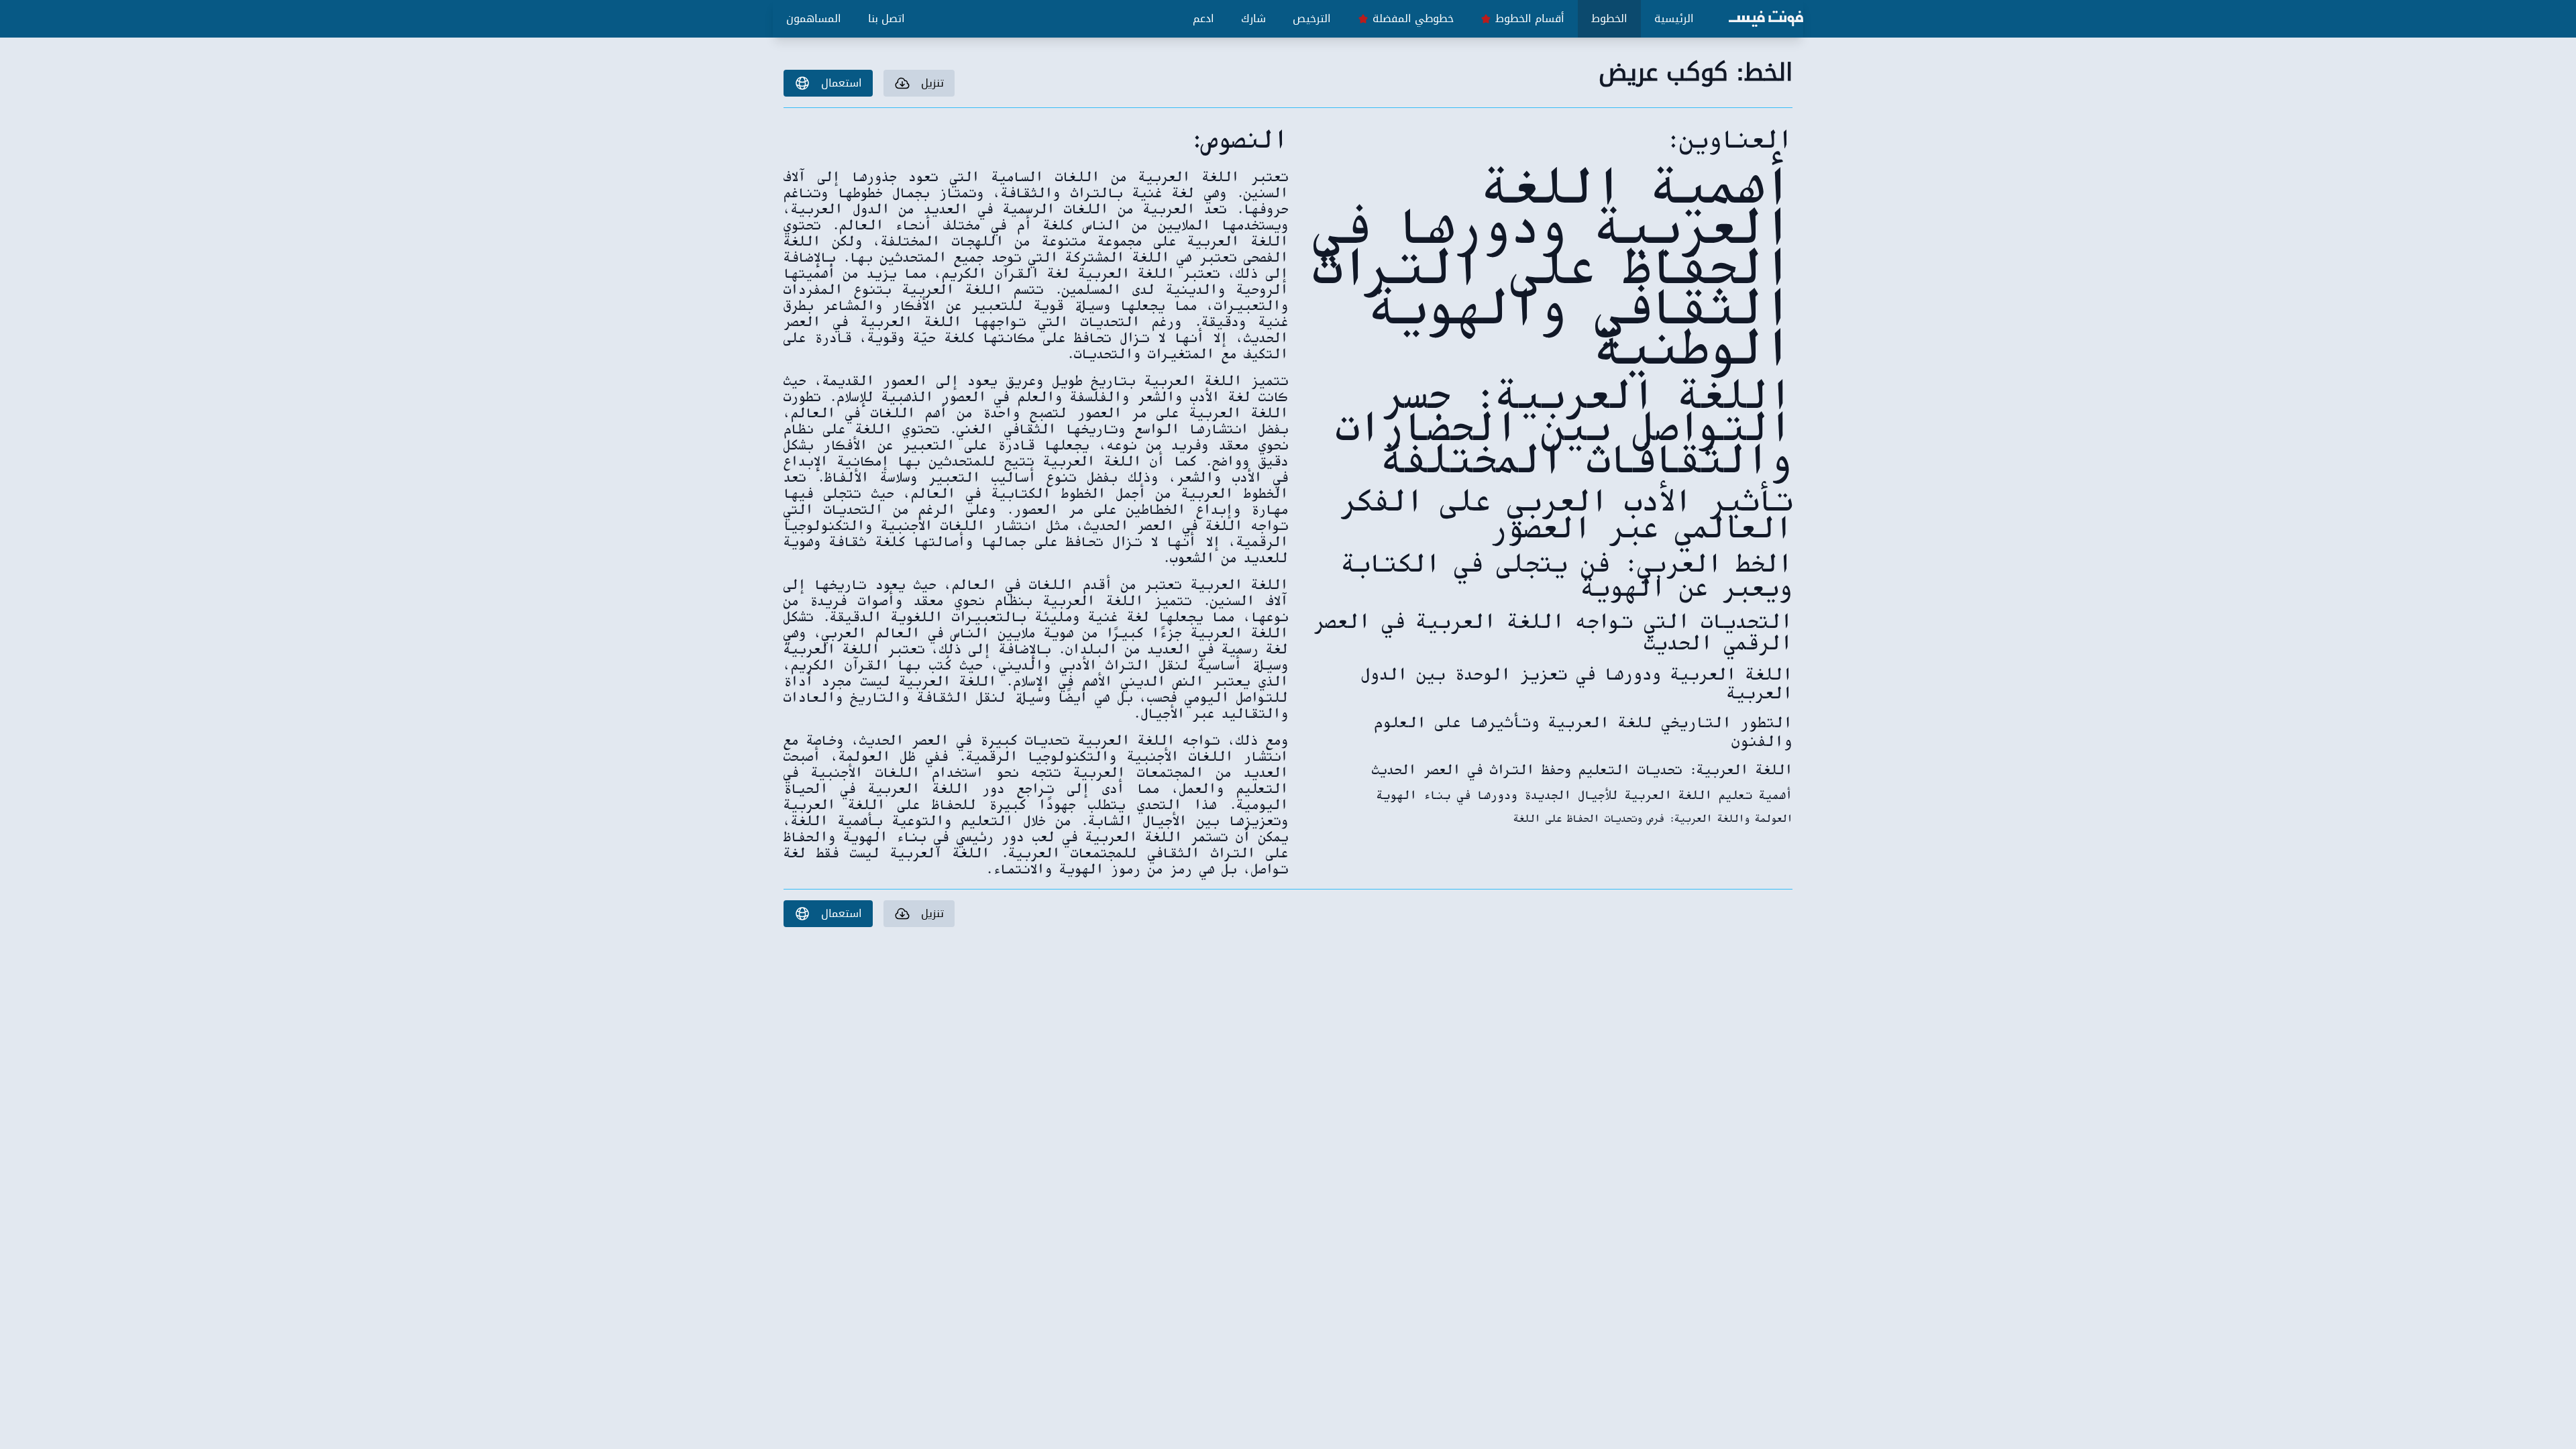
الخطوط (1609, 18)
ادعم (1203, 18)
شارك (1253, 18)
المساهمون (814, 18)
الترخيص (1312, 18)
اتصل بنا (887, 18)
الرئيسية (1674, 18)
